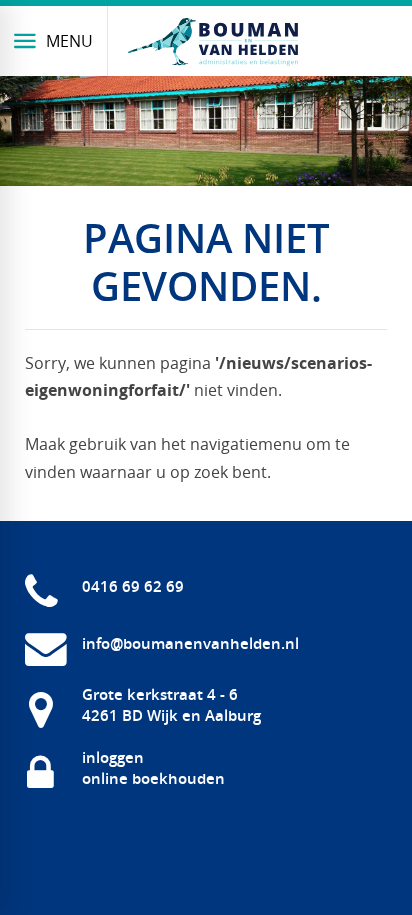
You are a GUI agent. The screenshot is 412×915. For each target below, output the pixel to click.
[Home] (213, 42)
